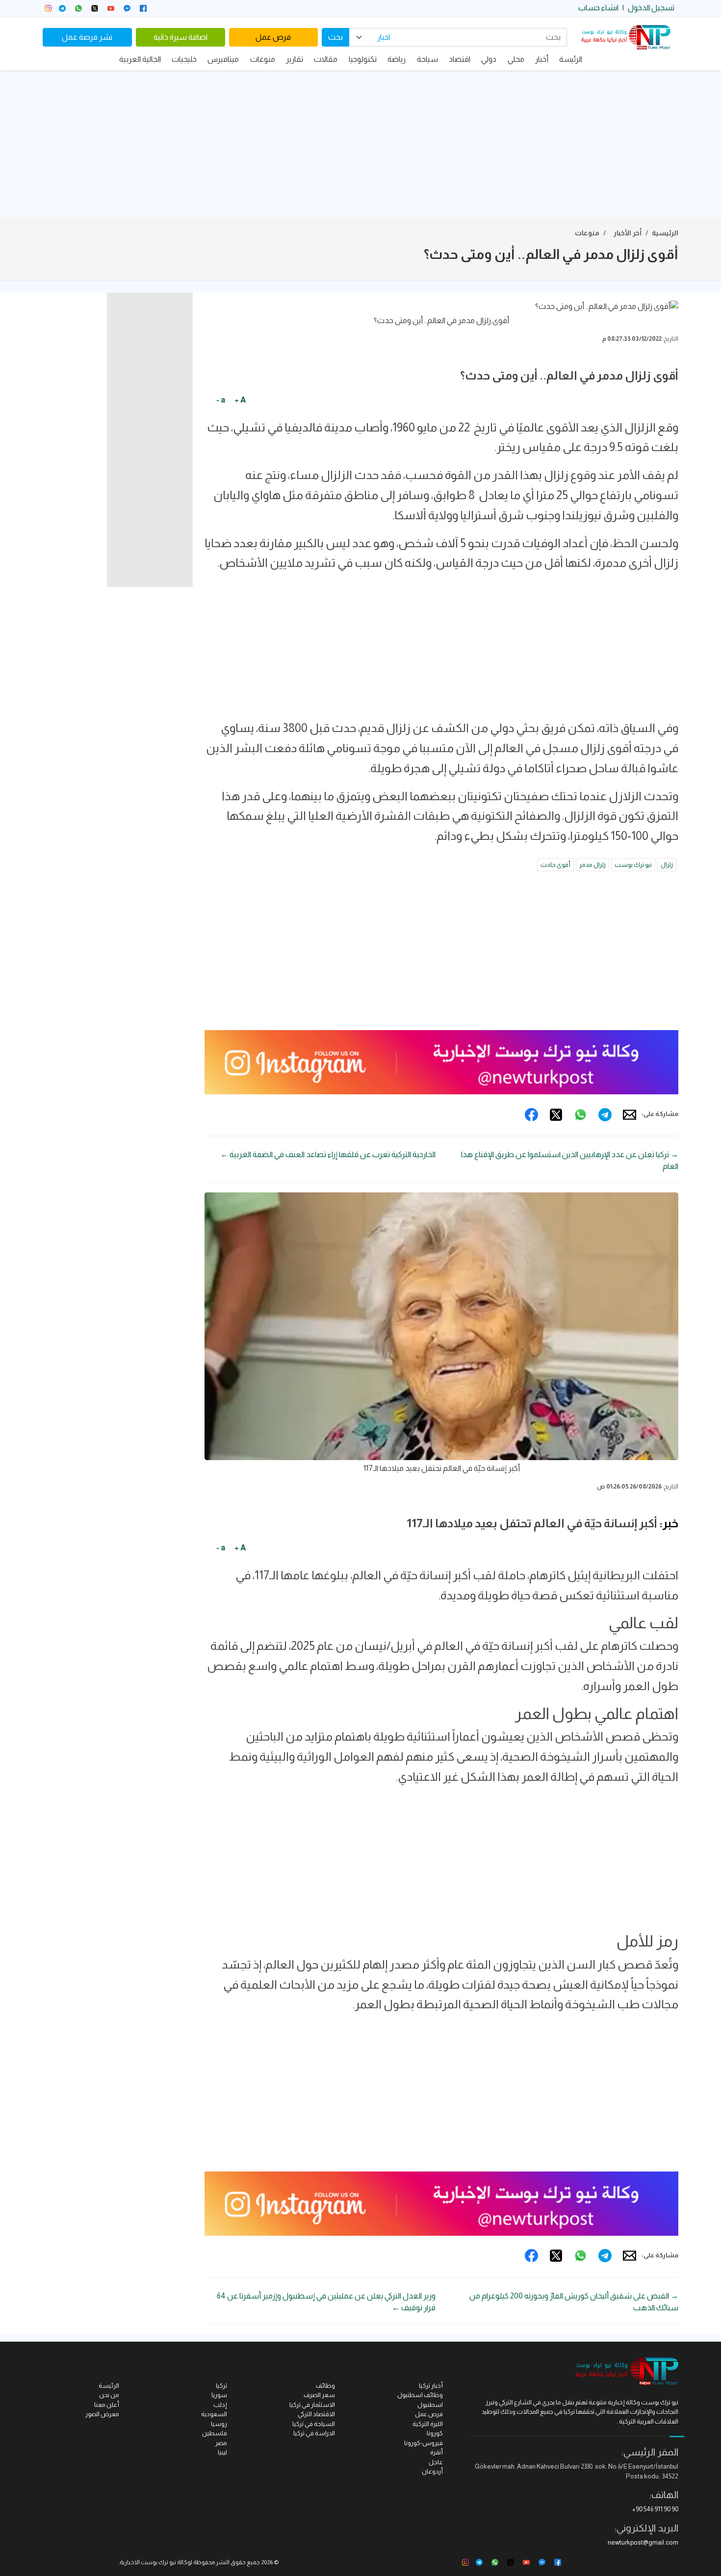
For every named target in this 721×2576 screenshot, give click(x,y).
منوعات (263, 59)
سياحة (427, 59)
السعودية (214, 2414)
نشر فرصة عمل (87, 37)
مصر (221, 2443)
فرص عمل (273, 37)
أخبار (542, 59)
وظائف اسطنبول (420, 2395)
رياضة (397, 59)
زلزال (667, 865)
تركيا (221, 2386)
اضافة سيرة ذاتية (180, 37)
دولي (489, 59)
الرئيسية (665, 233)
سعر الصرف (319, 2395)
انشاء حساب (598, 8)
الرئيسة (571, 59)
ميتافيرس (223, 59)
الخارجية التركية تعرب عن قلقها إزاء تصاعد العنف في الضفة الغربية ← (328, 1154)
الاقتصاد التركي (316, 2414)
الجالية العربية (140, 59)
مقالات (326, 59)
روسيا (219, 2424)
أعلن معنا (107, 2405)
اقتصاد (460, 59)
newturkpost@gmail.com (643, 2542)
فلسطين (215, 2433)
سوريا (219, 2395)
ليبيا (222, 2452)
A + (240, 400)
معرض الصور (102, 2414)
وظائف (325, 2386)
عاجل (436, 2462)
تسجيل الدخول (651, 8)
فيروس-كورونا (424, 2443)
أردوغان (432, 2471)
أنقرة (437, 2452)
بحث (335, 37)
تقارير (295, 59)
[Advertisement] (360, 144)
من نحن (109, 2395)
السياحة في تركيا (314, 2424)
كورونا (435, 2433)
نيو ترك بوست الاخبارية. (147, 2562)
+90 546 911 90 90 (655, 2509)
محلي (516, 59)
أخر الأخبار (628, 233)
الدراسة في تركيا (314, 2433)
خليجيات (184, 59)
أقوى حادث (555, 865)
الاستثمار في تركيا (312, 2405)
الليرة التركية (428, 2424)
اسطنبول (430, 2405)
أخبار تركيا (431, 2386)
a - (221, 400)
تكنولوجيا (363, 59)
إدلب (220, 2405)
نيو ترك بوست (633, 865)
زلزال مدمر (592, 865)
